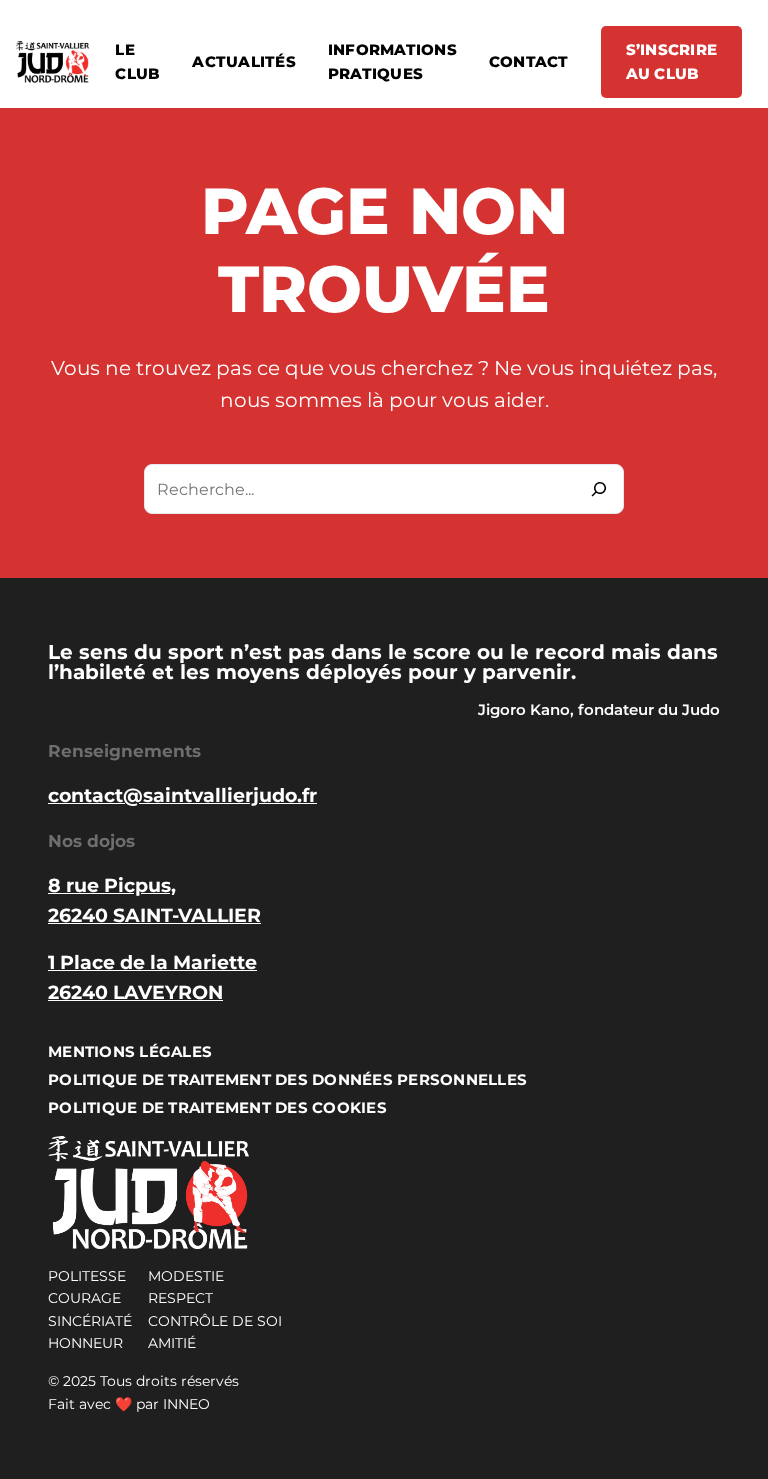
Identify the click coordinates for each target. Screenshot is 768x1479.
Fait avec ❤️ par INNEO (129, 1404)
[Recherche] (599, 489)
